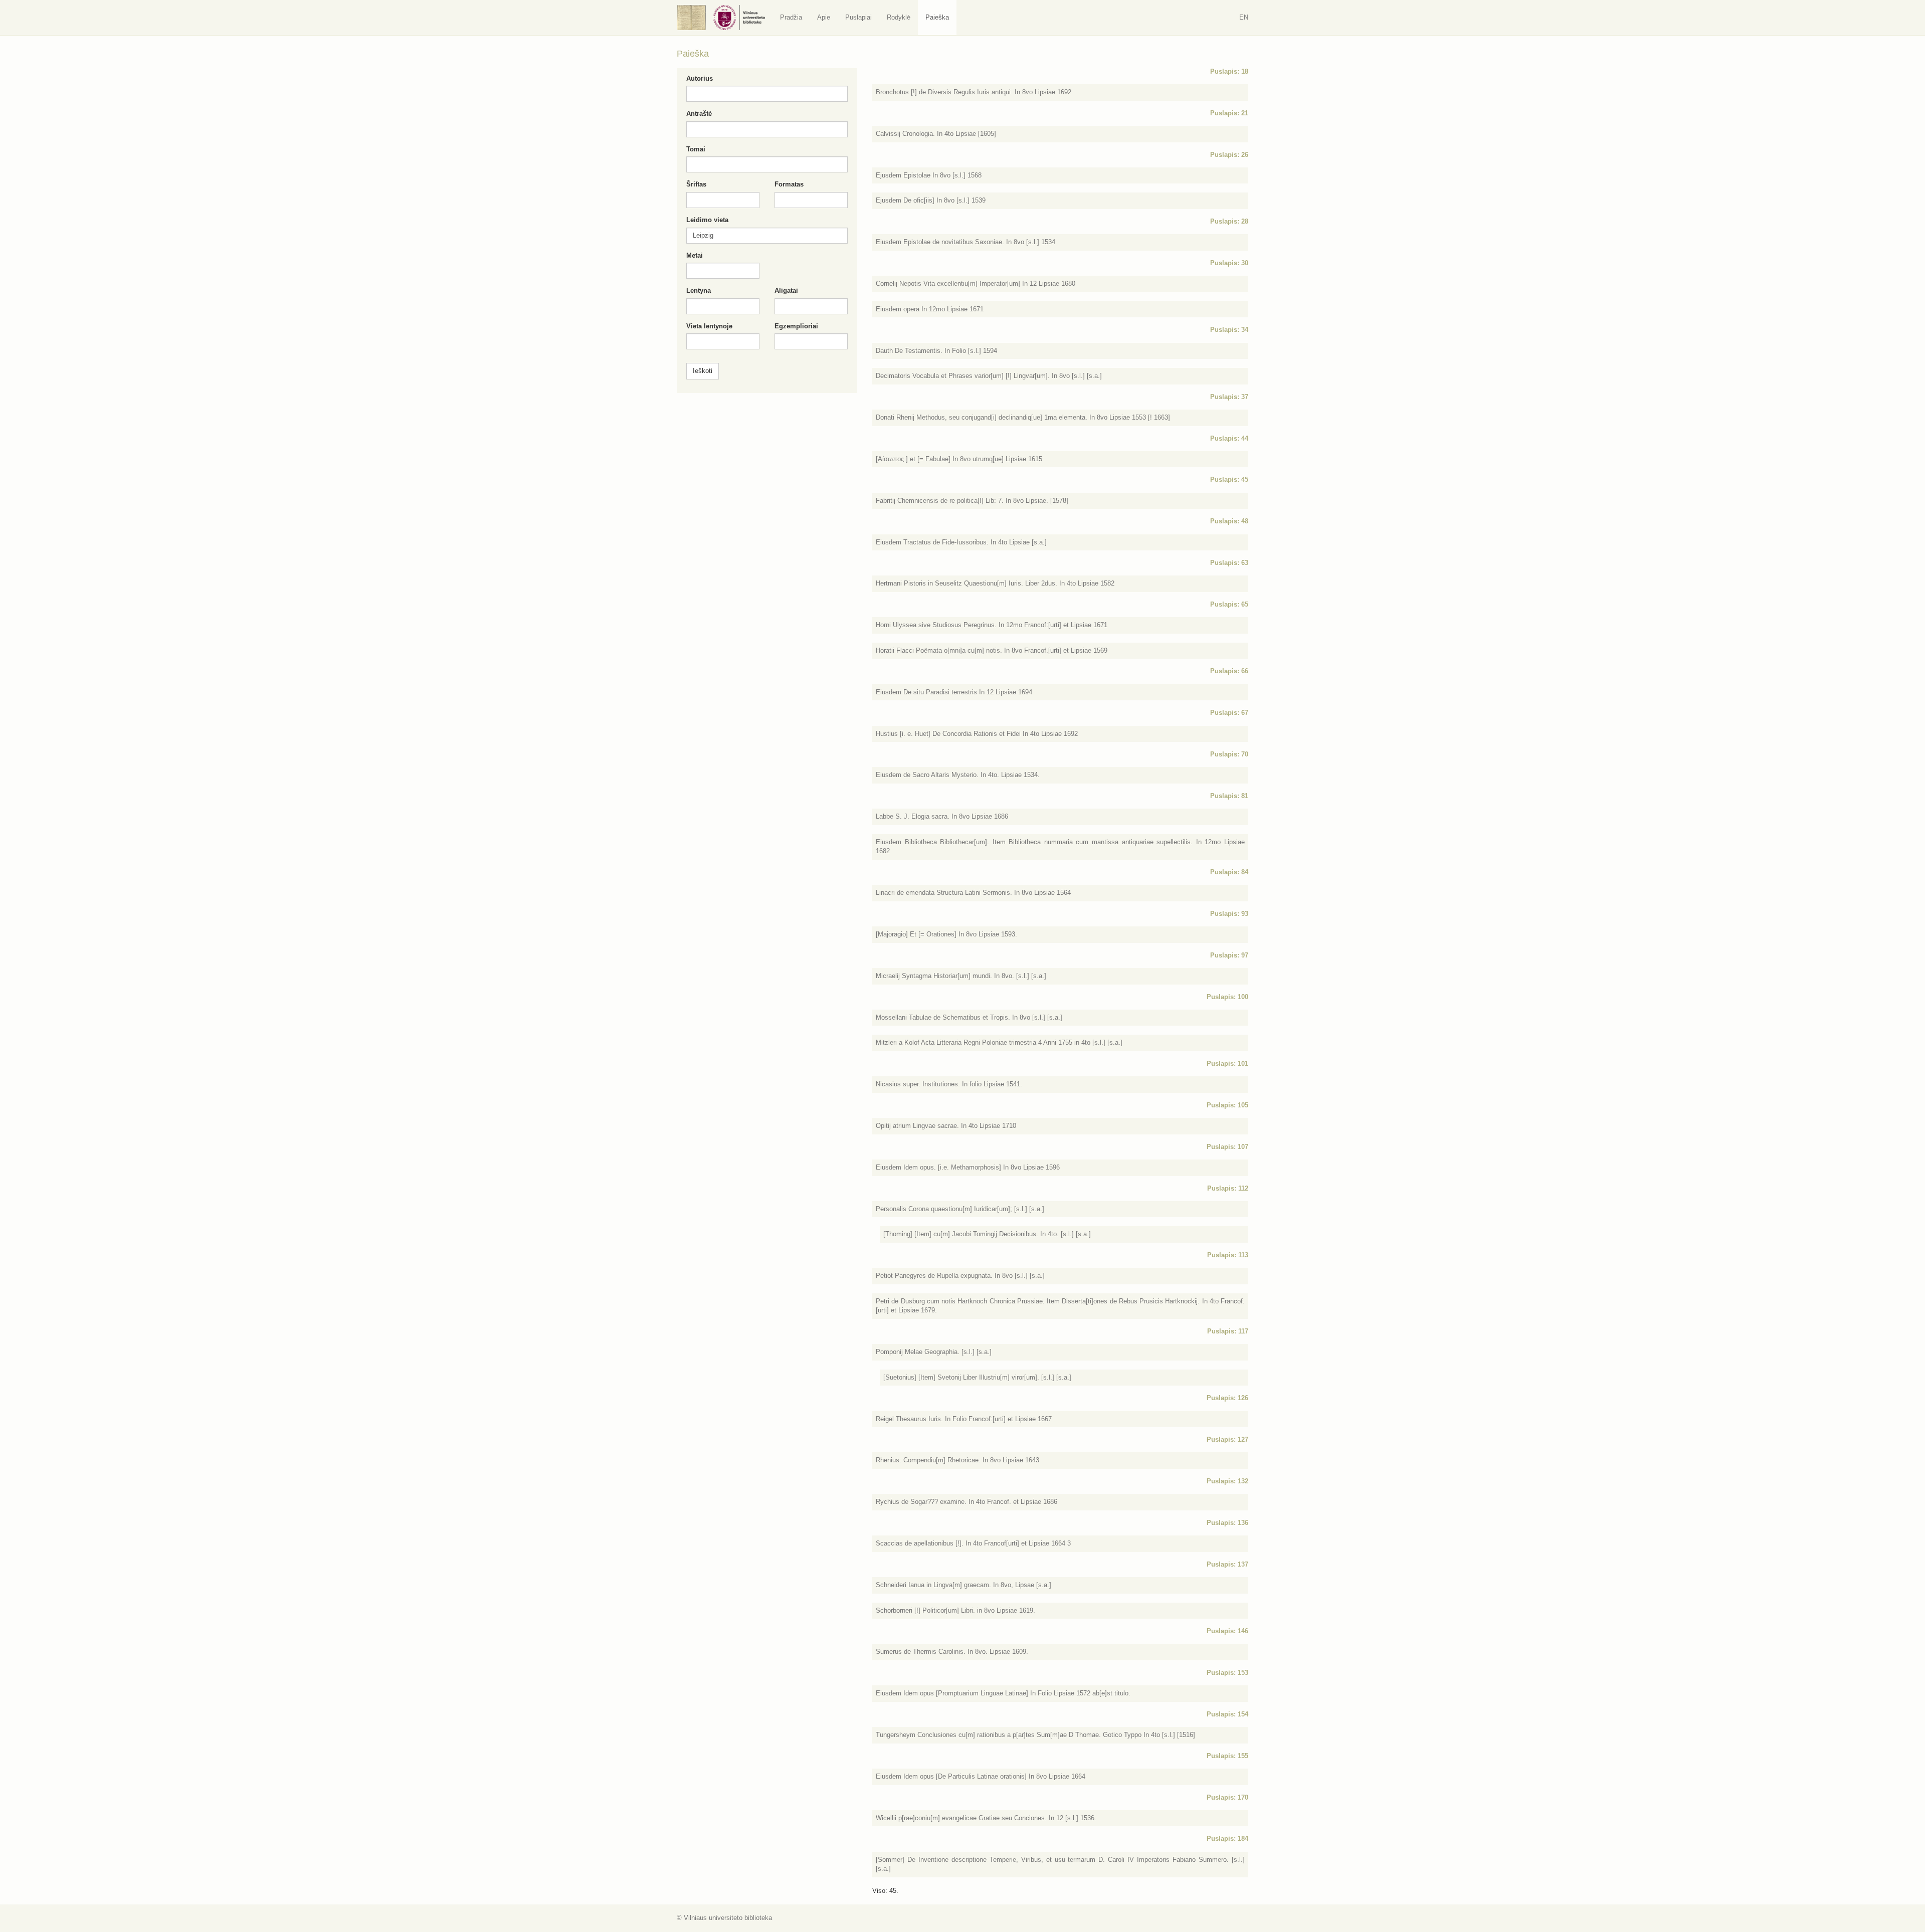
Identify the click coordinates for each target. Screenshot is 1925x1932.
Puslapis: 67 (1229, 713)
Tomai (696, 149)
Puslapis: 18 (1229, 71)
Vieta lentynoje (709, 326)
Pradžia (791, 17)
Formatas (789, 184)
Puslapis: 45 (1229, 479)
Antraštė (699, 114)
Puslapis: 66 (1229, 671)
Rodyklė (899, 17)
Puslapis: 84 (1229, 872)
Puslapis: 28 (1229, 221)
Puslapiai (858, 17)
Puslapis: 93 (1229, 914)
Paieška (937, 17)
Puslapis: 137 (1227, 1564)
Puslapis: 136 (1227, 1523)
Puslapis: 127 (1227, 1439)
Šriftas (696, 184)
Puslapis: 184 (1227, 1839)
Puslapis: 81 (1229, 796)
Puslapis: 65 (1229, 604)
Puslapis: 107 (1227, 1147)
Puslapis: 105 (1227, 1105)
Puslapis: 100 (1227, 997)
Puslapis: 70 (1229, 754)
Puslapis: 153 (1227, 1673)
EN (1244, 17)
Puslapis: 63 (1229, 563)
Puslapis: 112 (1228, 1188)
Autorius (700, 78)
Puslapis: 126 (1227, 1398)
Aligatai (786, 291)
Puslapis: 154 (1227, 1714)
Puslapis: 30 (1229, 263)
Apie (824, 17)
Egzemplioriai (796, 326)
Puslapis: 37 (1229, 397)
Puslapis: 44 (1229, 438)
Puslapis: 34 (1229, 330)
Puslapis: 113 (1228, 1255)
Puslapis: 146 (1227, 1631)
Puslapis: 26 (1229, 155)
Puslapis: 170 (1227, 1797)
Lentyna (699, 291)
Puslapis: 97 (1229, 955)
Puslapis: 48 (1229, 521)
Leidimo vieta (707, 220)
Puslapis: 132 (1227, 1481)
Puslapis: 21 (1229, 113)
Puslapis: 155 (1227, 1756)
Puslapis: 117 (1228, 1331)
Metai (695, 255)
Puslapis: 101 (1227, 1064)
